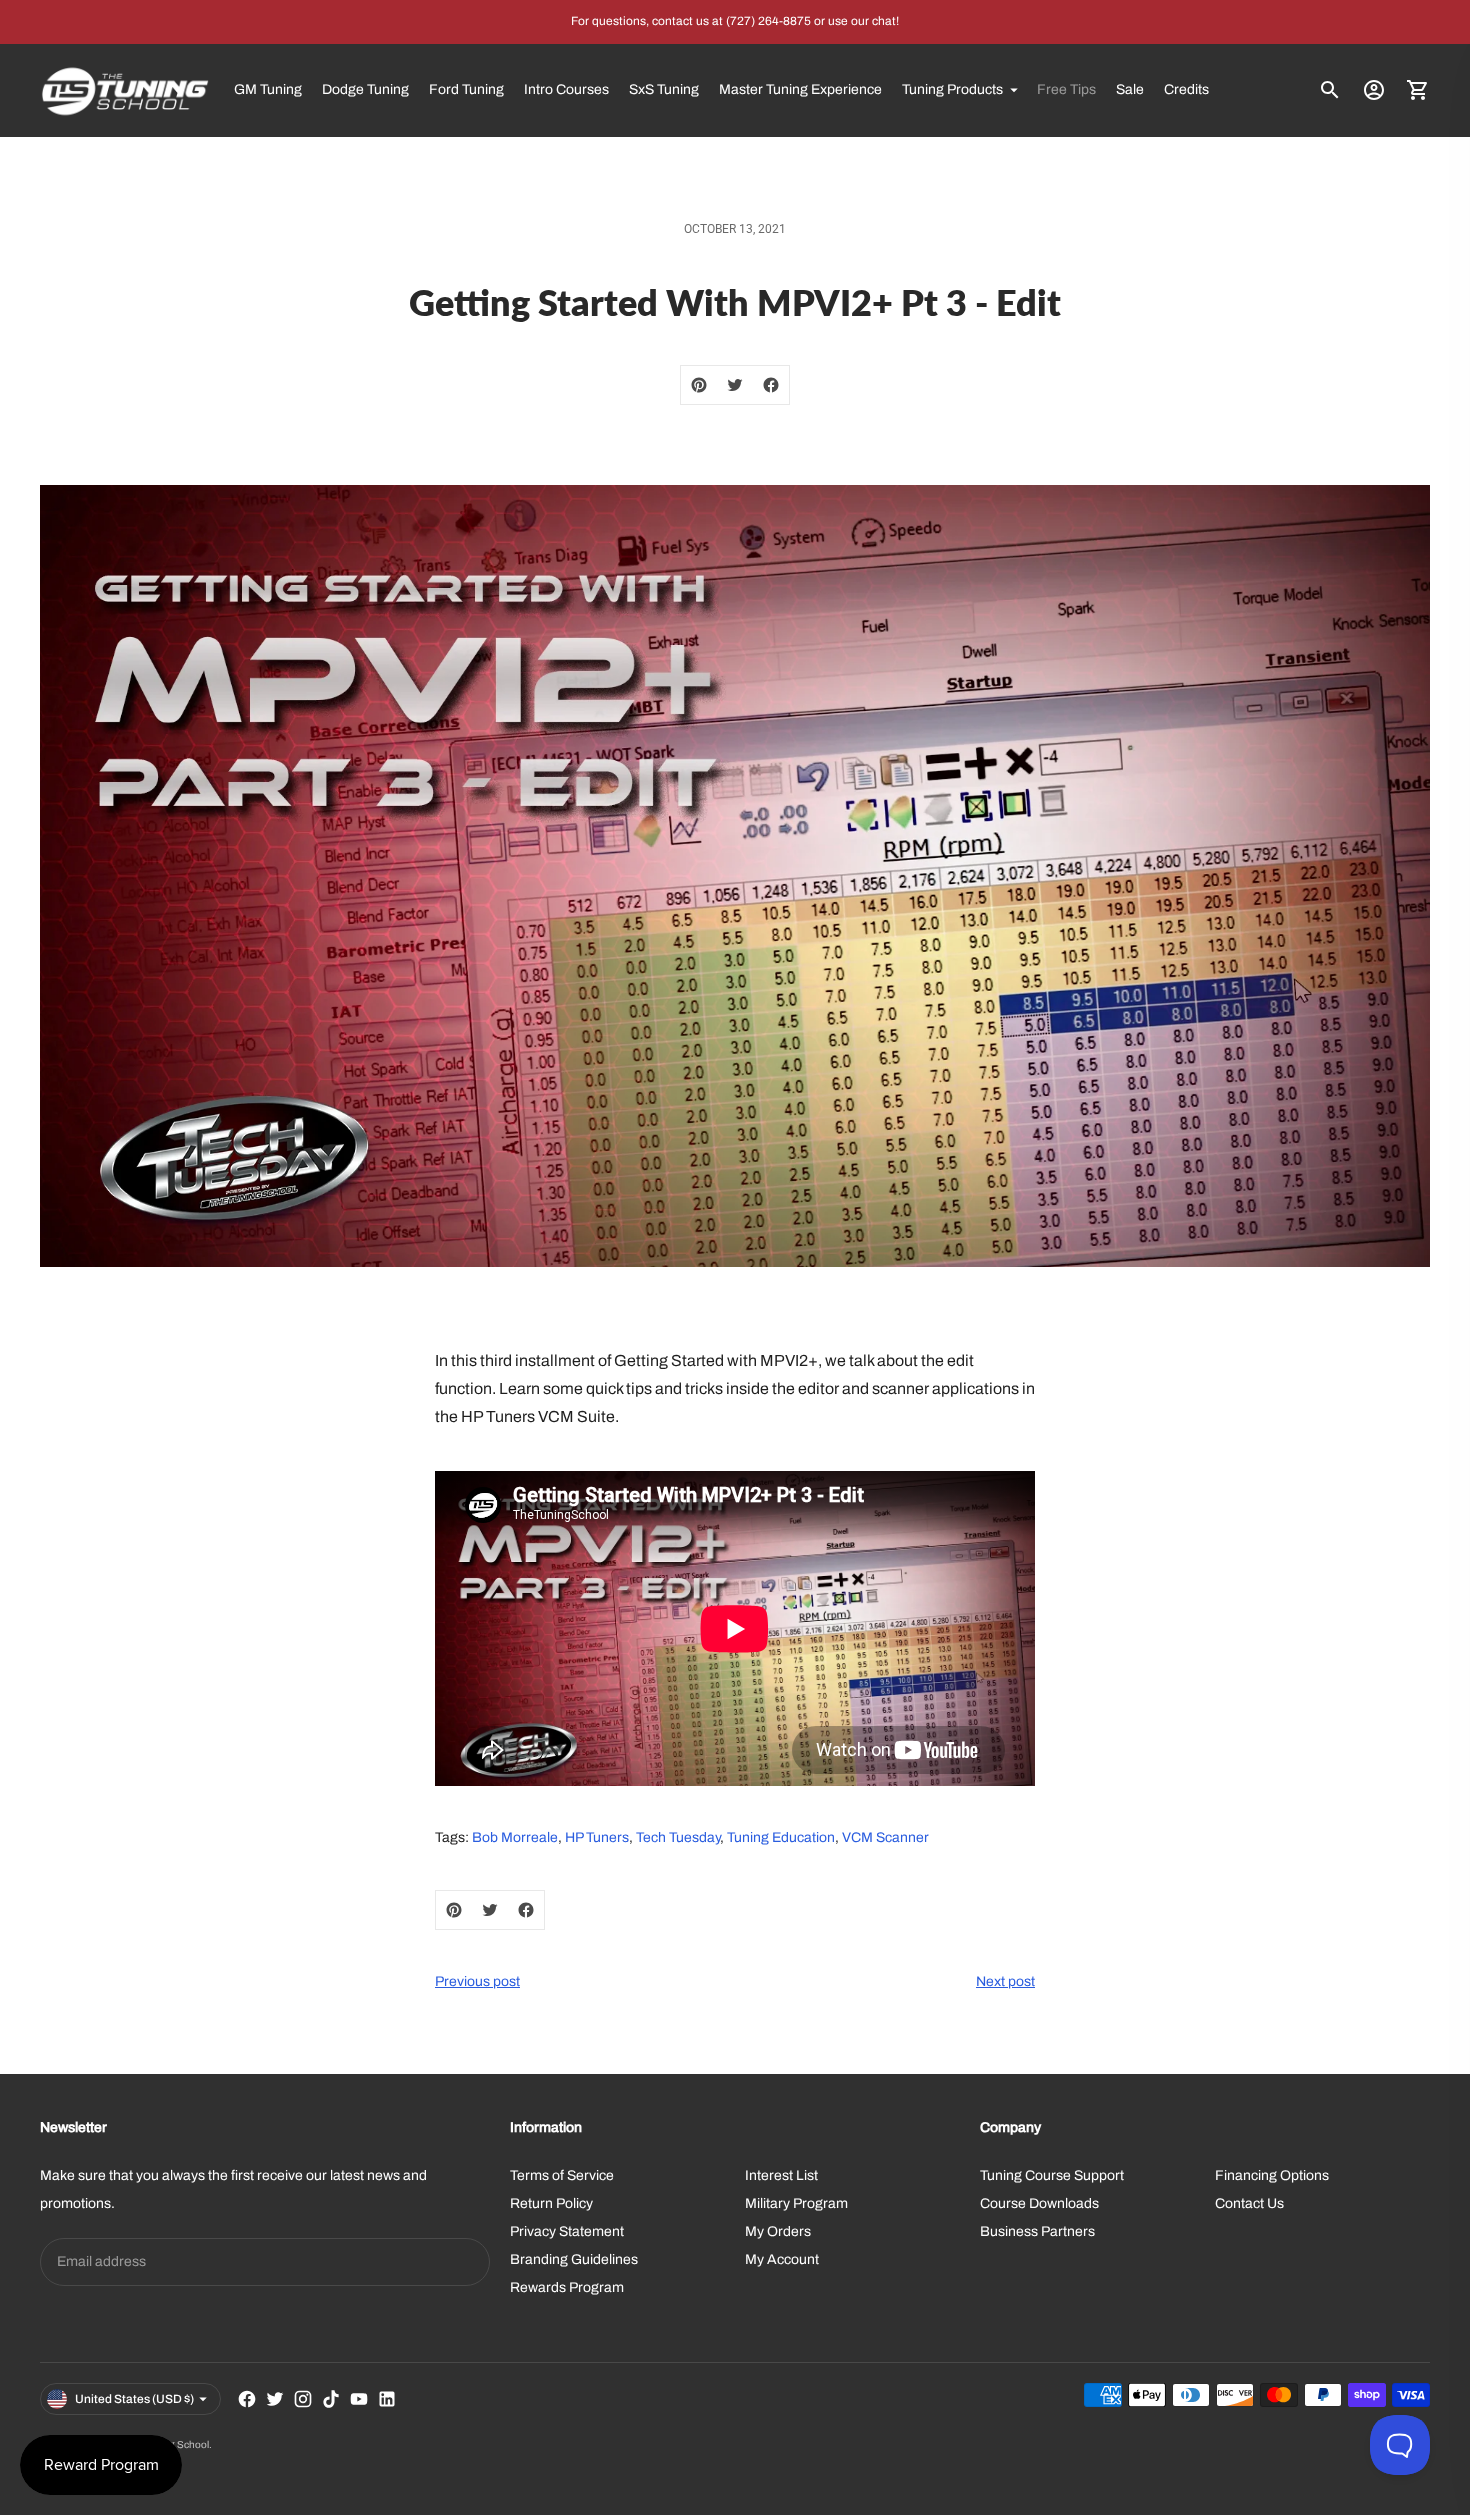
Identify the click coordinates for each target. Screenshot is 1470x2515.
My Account (782, 2259)
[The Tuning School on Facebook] (247, 2399)
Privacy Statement (567, 2231)
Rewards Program (567, 2287)
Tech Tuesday (678, 1837)
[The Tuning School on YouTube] (359, 2399)
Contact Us (1249, 2203)
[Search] (1330, 90)
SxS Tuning (664, 89)
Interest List (781, 2175)
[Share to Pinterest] (699, 385)
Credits (1186, 89)
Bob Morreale (515, 1837)
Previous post (477, 1981)
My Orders (778, 2231)
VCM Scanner (885, 1837)
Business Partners (1037, 2231)
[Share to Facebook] (771, 385)
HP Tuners (597, 1837)
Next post (1005, 1981)
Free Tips (1066, 89)
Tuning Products (952, 89)
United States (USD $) (134, 2399)
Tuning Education (781, 1837)
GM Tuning (268, 89)
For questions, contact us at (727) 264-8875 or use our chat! (735, 21)
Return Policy (551, 2203)
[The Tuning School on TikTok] (331, 2399)
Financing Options (1272, 2175)
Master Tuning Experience (800, 89)
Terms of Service (562, 2175)
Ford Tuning (466, 89)
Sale (1130, 89)
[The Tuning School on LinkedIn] (387, 2399)
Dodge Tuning (365, 89)
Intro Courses (566, 89)
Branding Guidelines (574, 2259)
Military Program (796, 2203)
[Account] (1374, 90)
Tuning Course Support (1052, 2175)
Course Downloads (1039, 2203)
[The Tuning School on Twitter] (275, 2399)
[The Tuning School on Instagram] (303, 2399)
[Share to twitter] (735, 385)
